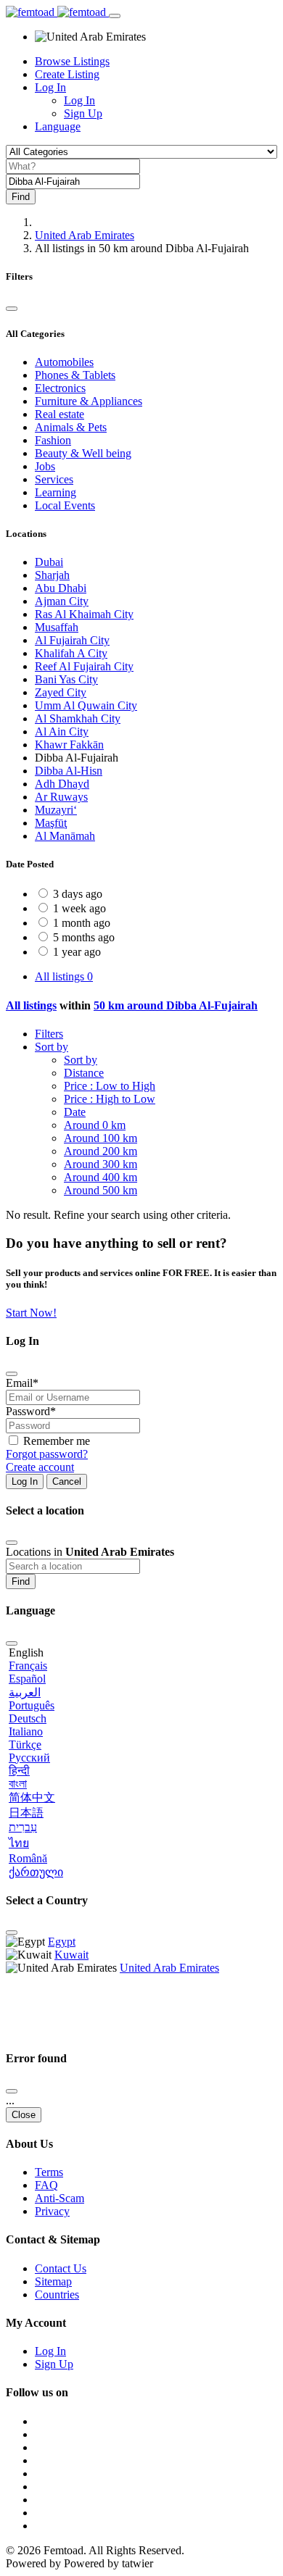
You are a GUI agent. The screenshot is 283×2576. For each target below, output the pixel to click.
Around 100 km (101, 1138)
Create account (40, 1467)
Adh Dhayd (62, 784)
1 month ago (82, 923)
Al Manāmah (65, 836)
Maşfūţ (51, 823)
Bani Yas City (66, 679)
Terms (49, 2172)
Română (28, 1858)
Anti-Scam (60, 2198)
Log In (79, 100)
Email (22, 1383)
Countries (57, 2294)
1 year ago (77, 952)
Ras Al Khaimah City (84, 614)
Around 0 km (95, 1125)
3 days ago (78, 894)
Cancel (67, 1481)
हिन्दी (19, 1771)
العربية (25, 1692)
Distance (84, 1073)
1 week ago (79, 908)
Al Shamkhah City (78, 718)
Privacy (52, 2211)
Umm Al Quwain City (86, 705)
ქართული (36, 1872)
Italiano (26, 1731)
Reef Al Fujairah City (84, 666)
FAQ (46, 2185)
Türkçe (25, 1745)
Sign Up (83, 113)
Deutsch (28, 1718)
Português (32, 1705)
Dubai (49, 562)
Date (75, 1112)
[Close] (12, 309)
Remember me (57, 1441)
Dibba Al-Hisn (69, 771)
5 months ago (84, 937)
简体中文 (32, 1797)
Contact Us (61, 2268)
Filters (49, 1034)
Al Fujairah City (72, 640)
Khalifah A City (71, 653)
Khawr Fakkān (69, 745)
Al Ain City (62, 731)
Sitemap (53, 2281)
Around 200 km (101, 1151)
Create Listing (67, 74)
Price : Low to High (110, 1086)
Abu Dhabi (61, 588)
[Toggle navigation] (115, 16)
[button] (58, 126)
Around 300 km (101, 1164)
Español (27, 1679)
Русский (29, 1758)
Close (24, 2115)
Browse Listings (72, 61)
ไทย (19, 1843)
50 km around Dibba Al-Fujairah (176, 1005)
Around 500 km (101, 1190)
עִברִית (23, 1827)
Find (21, 1581)
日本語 (26, 1813)
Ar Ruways (61, 797)
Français (28, 1666)
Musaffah (57, 627)
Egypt (62, 1942)
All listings (64, 976)
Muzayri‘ (56, 810)
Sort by (52, 1047)
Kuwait (71, 1955)
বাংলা (18, 1784)
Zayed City (61, 692)
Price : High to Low (110, 1099)
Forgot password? (47, 1454)
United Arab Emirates (85, 235)
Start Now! (31, 1313)
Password (31, 1411)
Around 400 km (101, 1177)
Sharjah (52, 575)
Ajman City (62, 601)
